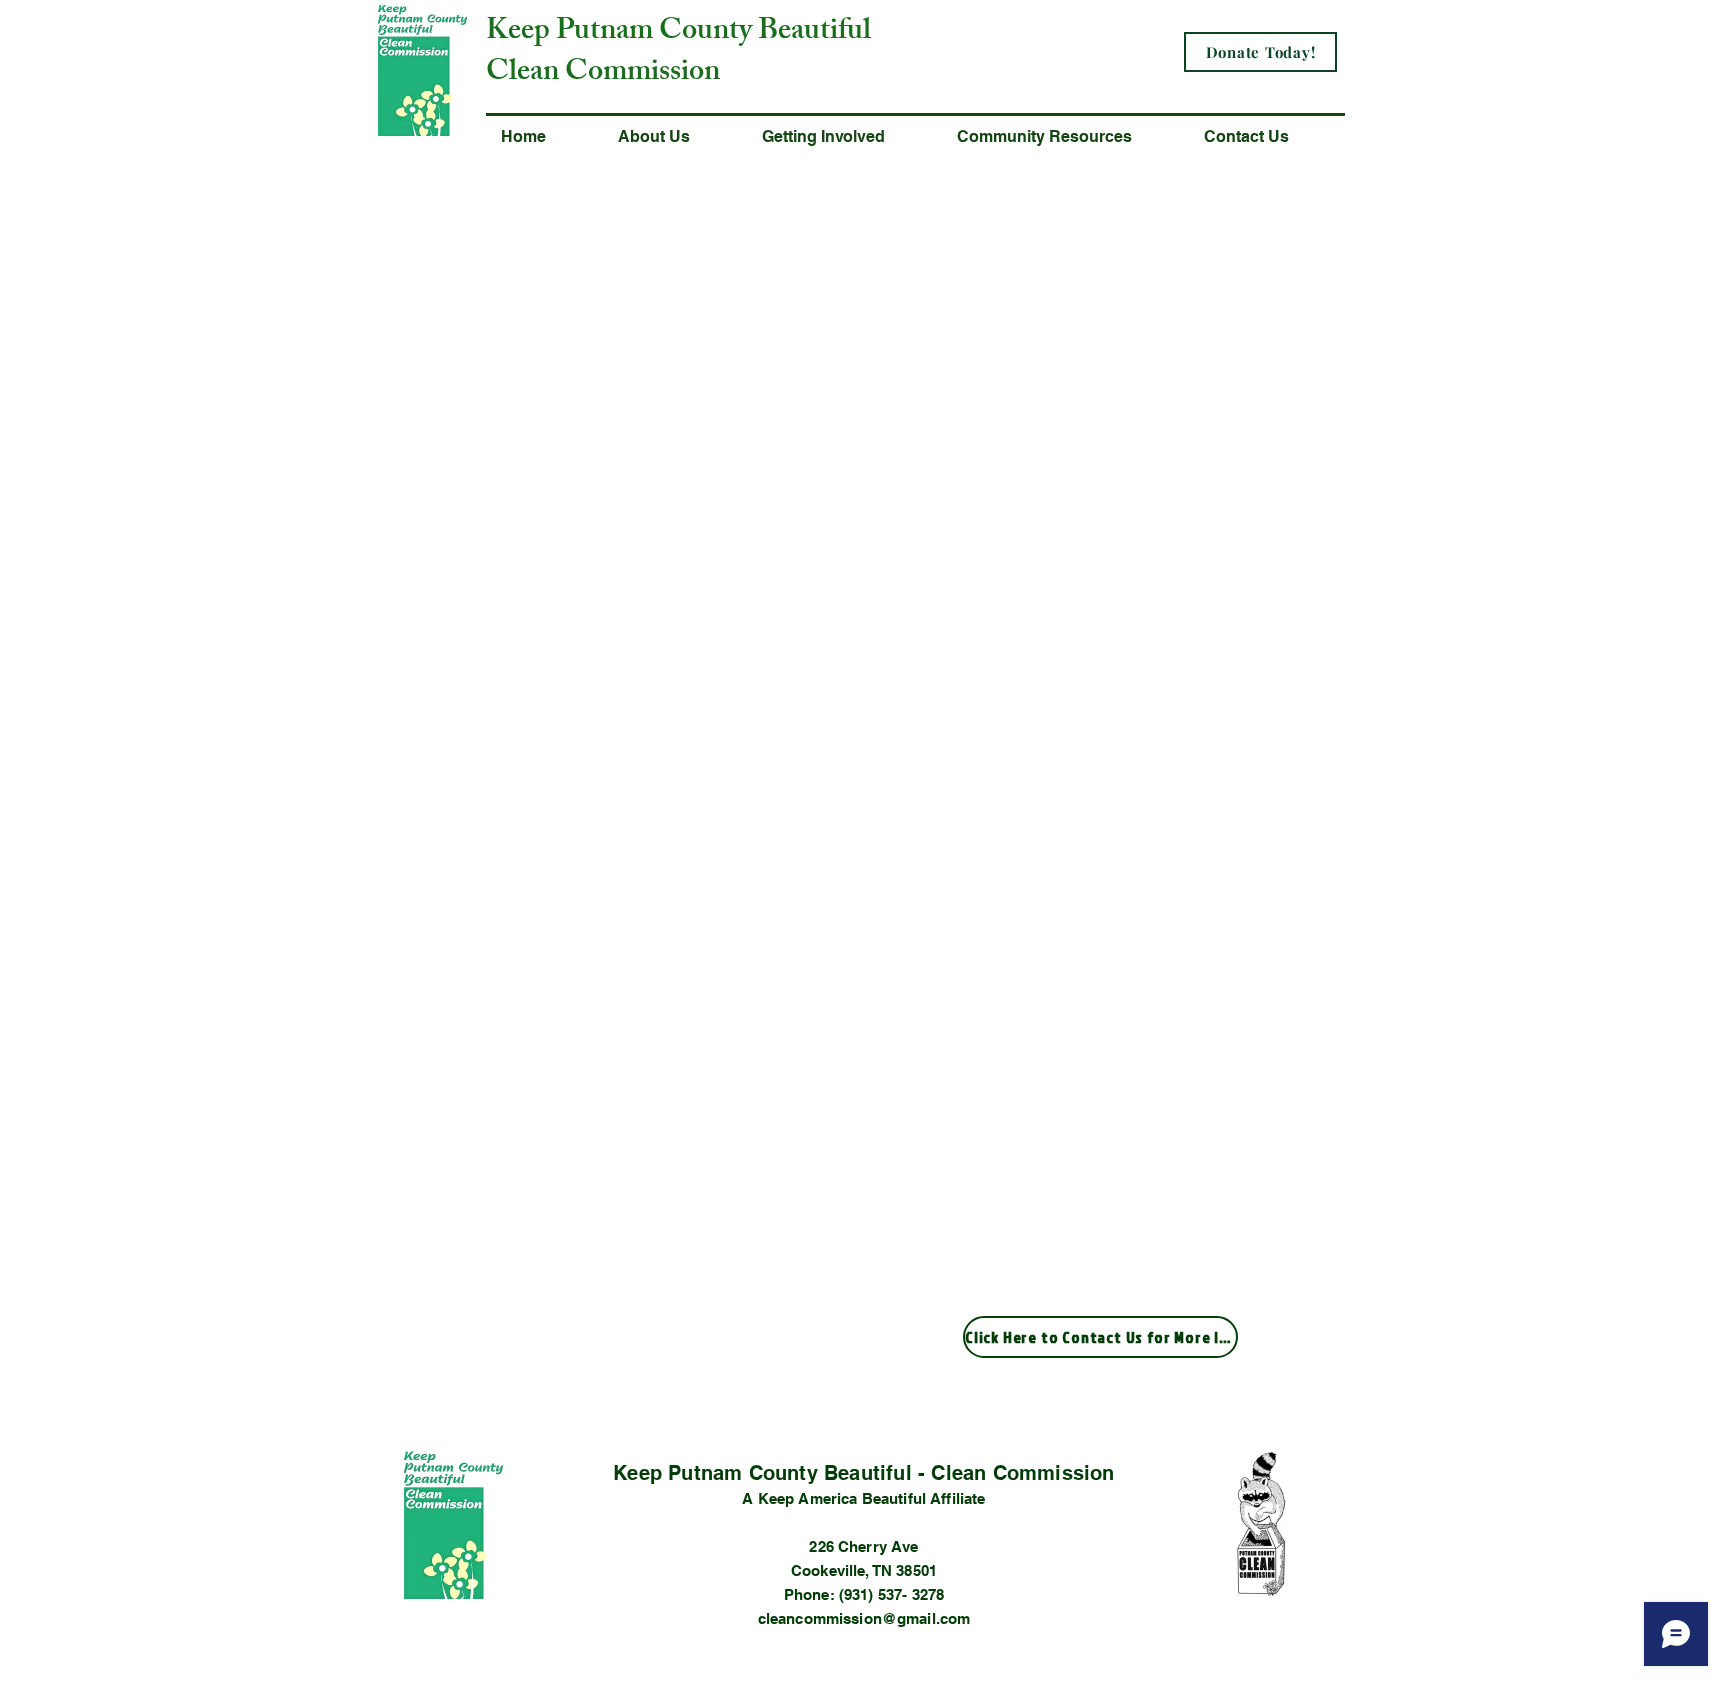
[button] (675, 137)
